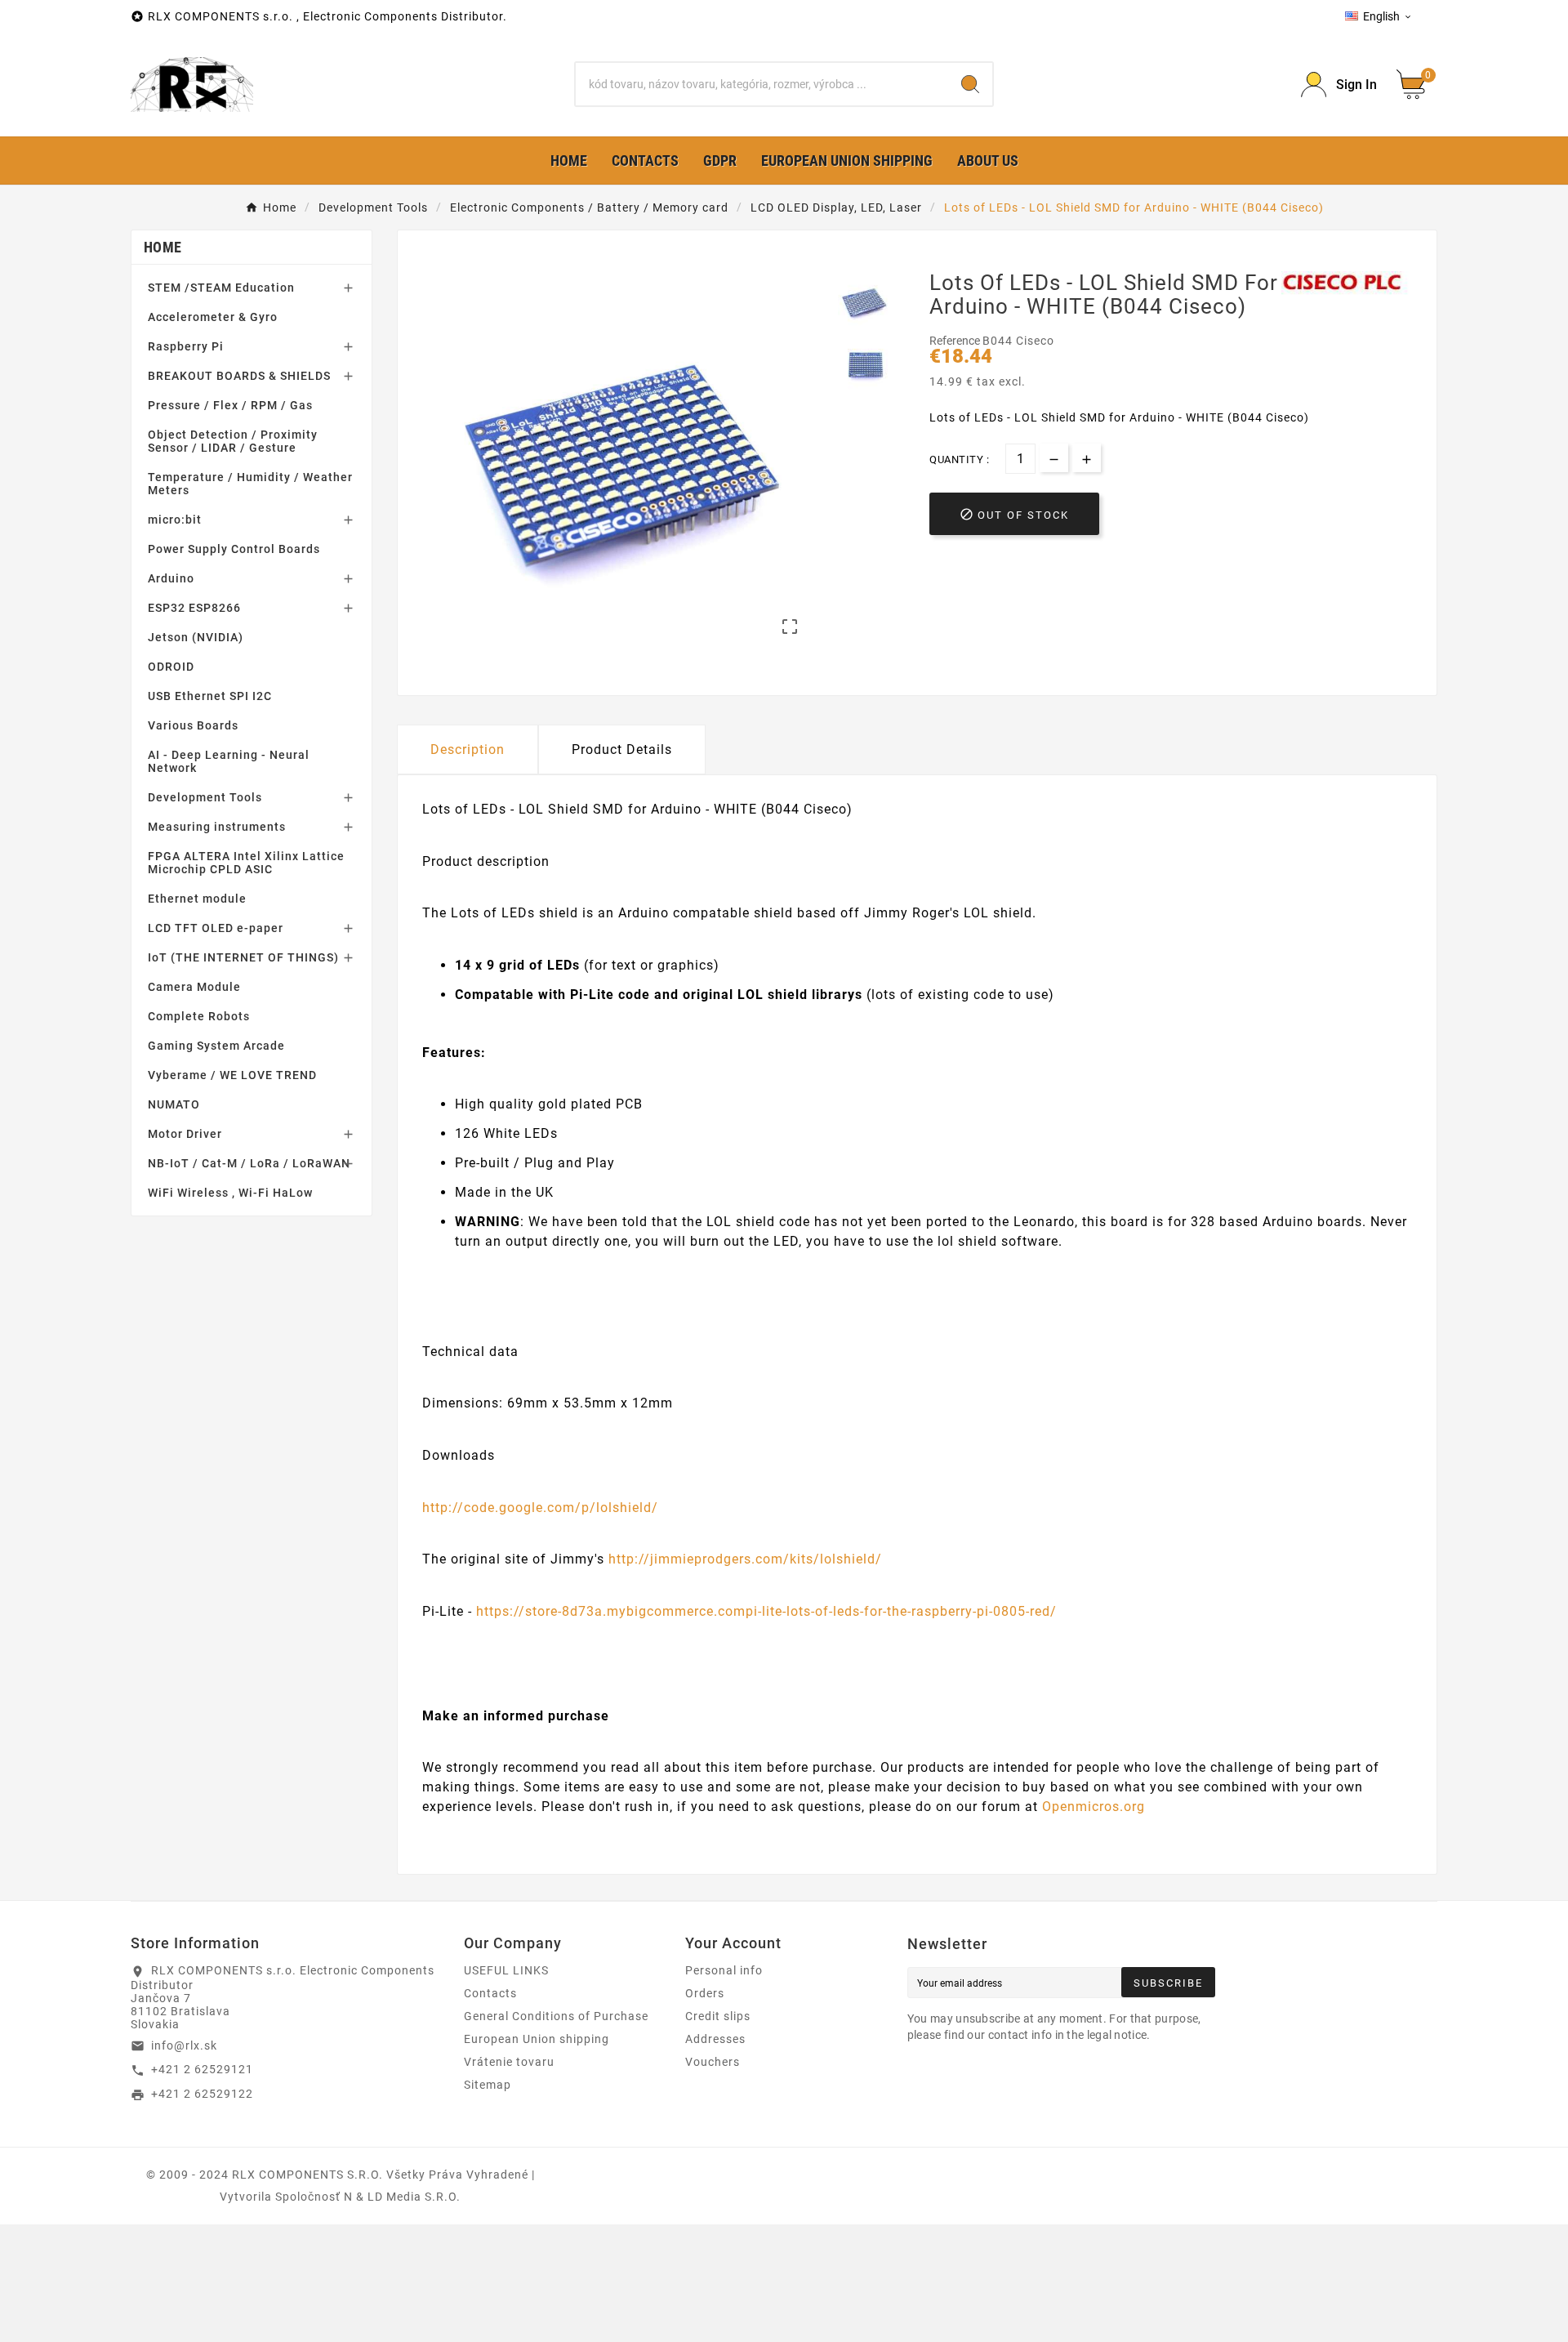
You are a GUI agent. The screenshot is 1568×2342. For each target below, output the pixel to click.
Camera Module (194, 987)
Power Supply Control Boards (234, 549)
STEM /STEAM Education (221, 288)
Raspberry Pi (186, 346)
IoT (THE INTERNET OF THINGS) (243, 957)
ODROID (171, 667)
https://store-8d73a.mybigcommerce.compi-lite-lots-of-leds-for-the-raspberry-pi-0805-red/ (766, 1611)
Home (163, 247)
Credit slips (718, 2016)
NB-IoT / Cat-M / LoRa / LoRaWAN (249, 1163)
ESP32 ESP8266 (194, 608)
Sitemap (488, 2085)
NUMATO (174, 1104)
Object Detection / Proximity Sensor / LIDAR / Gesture (233, 441)
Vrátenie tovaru (509, 2062)
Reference (956, 341)
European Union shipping (537, 2039)
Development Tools (205, 797)
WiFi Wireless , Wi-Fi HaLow (230, 1193)
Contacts (490, 1993)
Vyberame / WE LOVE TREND (232, 1075)
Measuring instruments (217, 827)
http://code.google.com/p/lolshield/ (540, 1508)
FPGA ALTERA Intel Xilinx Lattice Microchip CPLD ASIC (246, 863)
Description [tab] (468, 749)
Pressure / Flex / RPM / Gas (230, 405)
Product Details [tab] (622, 749)
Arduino (171, 578)
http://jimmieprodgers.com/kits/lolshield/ (745, 1559)
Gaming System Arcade (216, 1046)
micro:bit (175, 520)
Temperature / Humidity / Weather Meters (250, 484)
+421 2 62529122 (202, 2094)
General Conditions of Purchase (556, 2016)
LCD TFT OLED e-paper (216, 928)
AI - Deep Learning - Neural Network (229, 761)
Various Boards (193, 725)
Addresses (715, 2039)
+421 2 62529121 (202, 2069)
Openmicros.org (1094, 1807)
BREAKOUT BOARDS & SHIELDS (239, 376)
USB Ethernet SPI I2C (210, 696)
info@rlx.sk (184, 2045)
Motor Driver (185, 1134)
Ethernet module (197, 899)
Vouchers (713, 2062)
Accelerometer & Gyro (213, 317)
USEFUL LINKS (506, 1970)
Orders (705, 1993)
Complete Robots (199, 1016)
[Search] (970, 84)
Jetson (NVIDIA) (196, 637)
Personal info (724, 1970)
